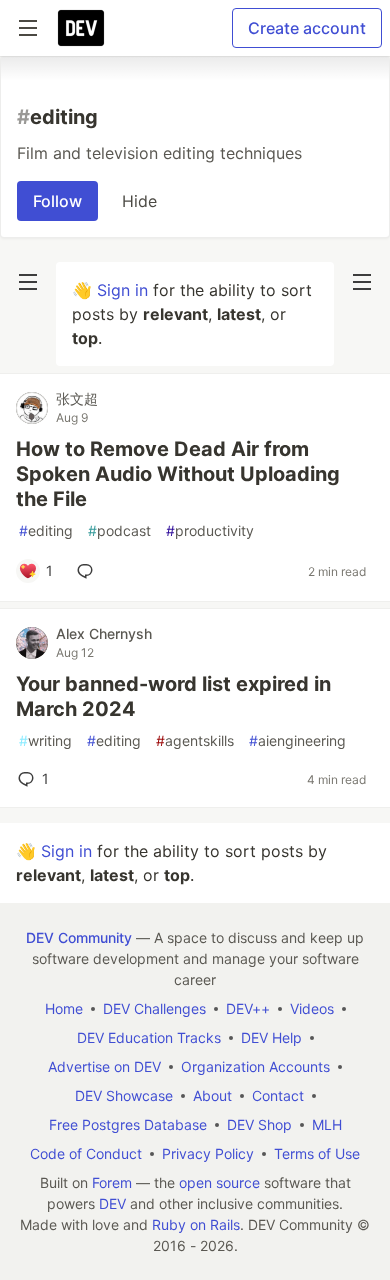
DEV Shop (259, 1124)
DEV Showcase (124, 1095)
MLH (327, 1124)
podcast (119, 530)
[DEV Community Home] (81, 28)
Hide (139, 201)
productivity (210, 530)
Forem (112, 1182)
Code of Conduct (86, 1153)
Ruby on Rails (196, 1224)
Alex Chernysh (104, 633)
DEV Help (271, 1037)
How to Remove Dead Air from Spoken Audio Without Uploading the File (178, 474)
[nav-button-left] (28, 282)
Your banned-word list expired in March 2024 (173, 696)
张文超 (77, 398)
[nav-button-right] (362, 282)
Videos (312, 1008)
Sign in (122, 290)
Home (64, 1008)
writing (45, 740)
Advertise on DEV (104, 1066)
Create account (307, 28)
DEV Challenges (154, 1008)
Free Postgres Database (128, 1124)
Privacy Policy (208, 1153)
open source (219, 1182)
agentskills (195, 740)
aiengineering (297, 740)
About (212, 1095)
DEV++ (248, 1008)
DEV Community (79, 937)
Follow (57, 201)
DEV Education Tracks (149, 1037)
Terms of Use (317, 1153)
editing (46, 530)
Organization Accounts (255, 1066)
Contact (278, 1095)
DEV (112, 1203)
